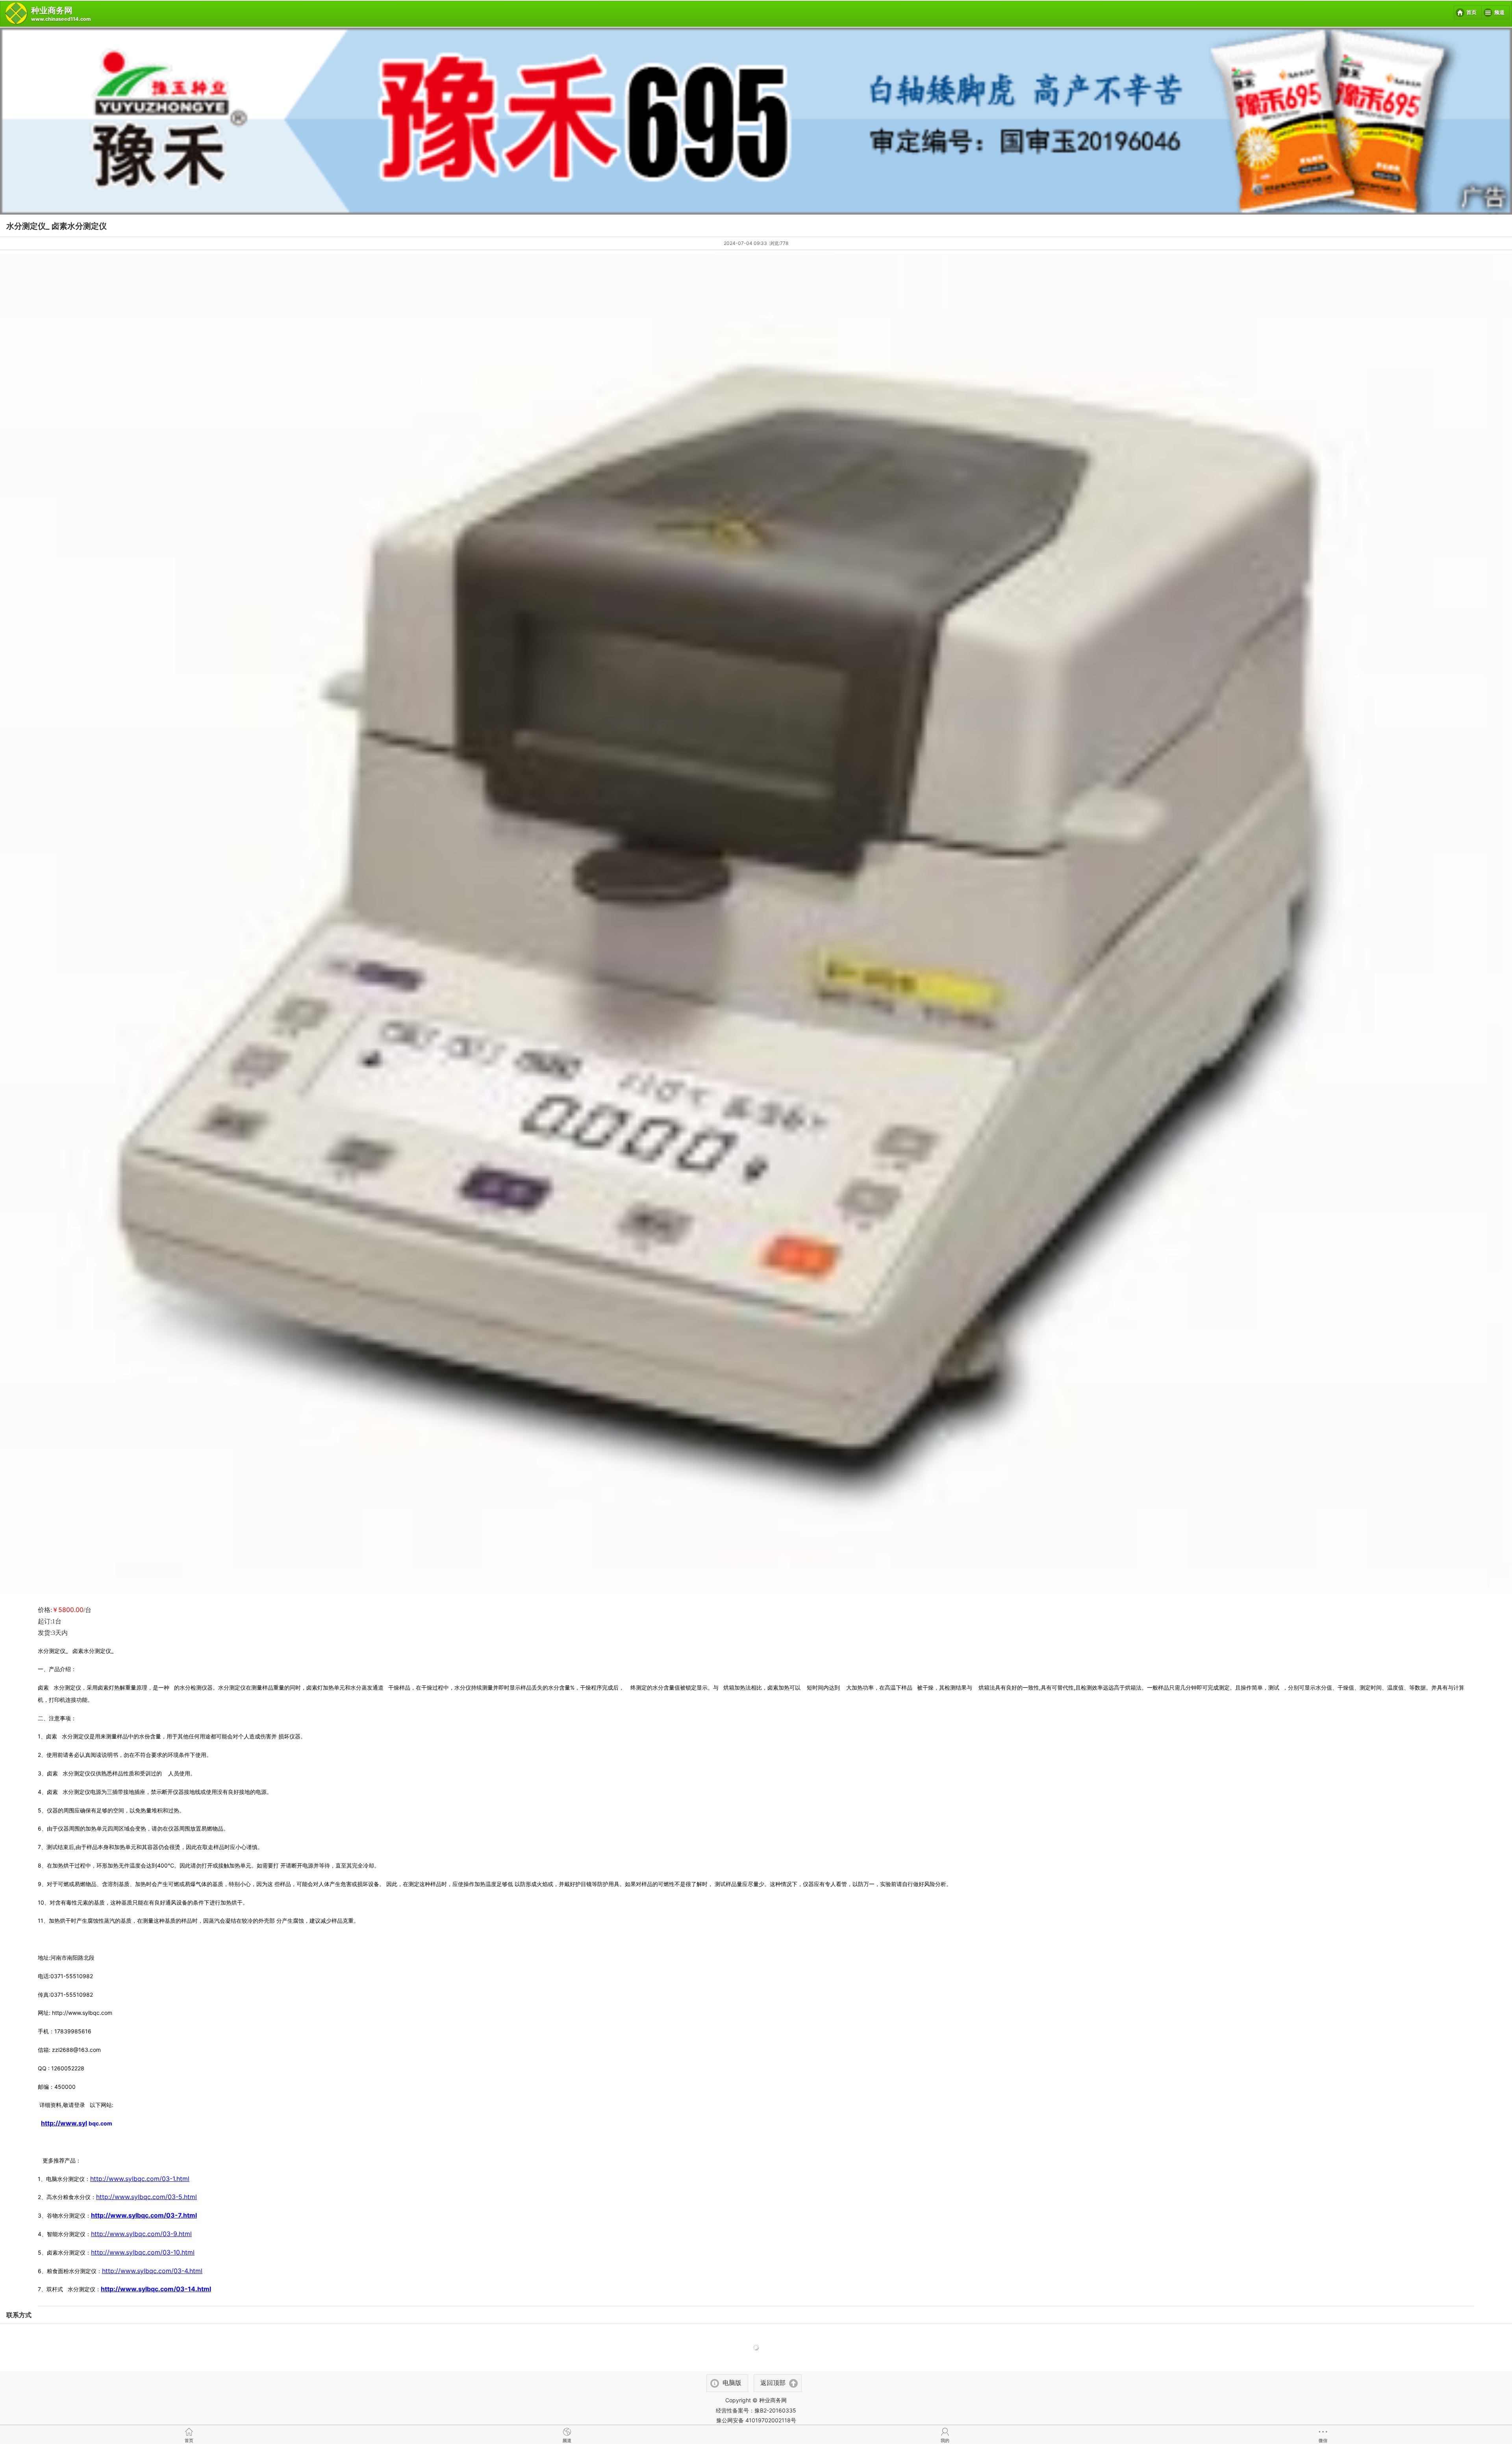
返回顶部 (773, 2383)
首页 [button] (1471, 13)
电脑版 (732, 2383)
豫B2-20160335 (775, 2410)
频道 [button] (1499, 13)
